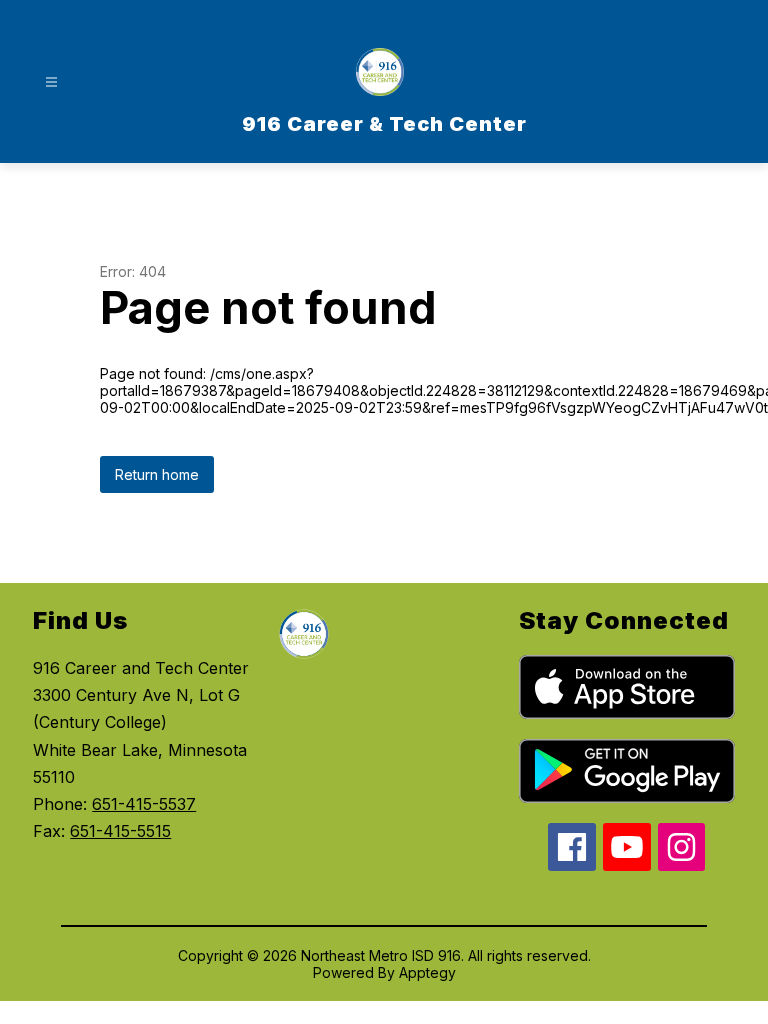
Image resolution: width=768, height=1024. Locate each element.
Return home (157, 474)
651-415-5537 (144, 804)
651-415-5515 (120, 831)
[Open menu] (51, 82)
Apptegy (427, 972)
